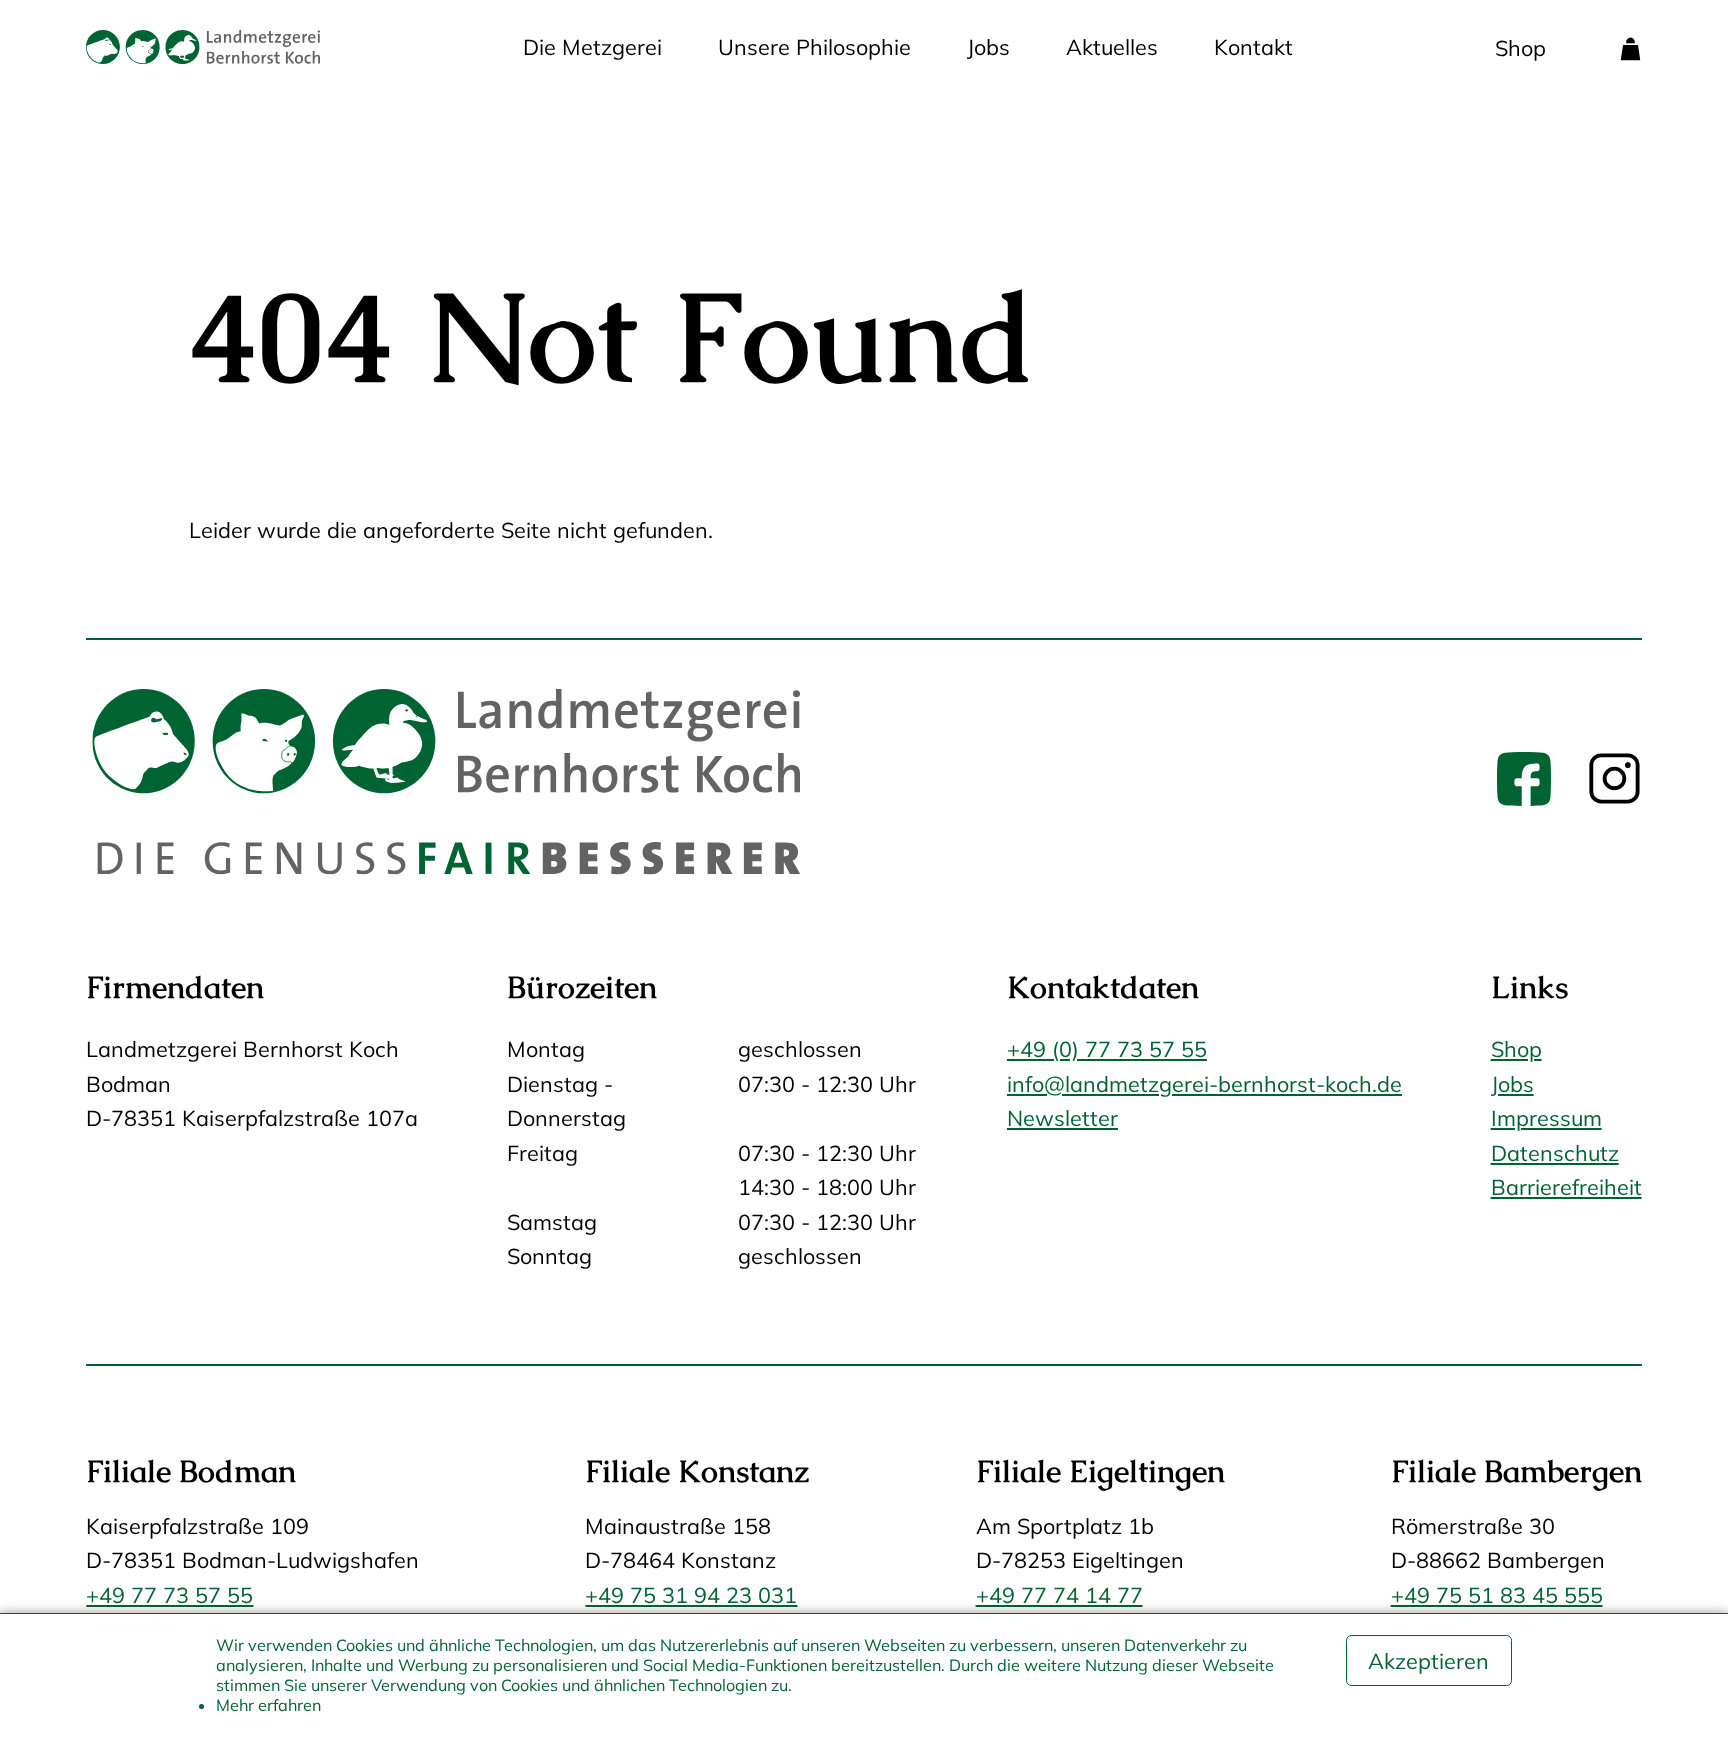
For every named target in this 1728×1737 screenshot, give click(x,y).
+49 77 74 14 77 (1059, 1594)
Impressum (1546, 1117)
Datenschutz (1555, 1152)
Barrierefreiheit (1566, 1186)
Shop (1520, 47)
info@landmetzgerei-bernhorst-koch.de (1204, 1083)
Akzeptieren (1428, 1660)
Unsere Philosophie (814, 46)
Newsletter (1062, 1117)
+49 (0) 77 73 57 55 (1107, 1048)
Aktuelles (1112, 46)
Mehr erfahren (268, 1705)
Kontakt (1253, 46)
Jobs (988, 46)
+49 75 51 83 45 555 (1497, 1594)
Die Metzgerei (592, 46)
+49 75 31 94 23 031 (691, 1594)
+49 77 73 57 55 (169, 1594)
